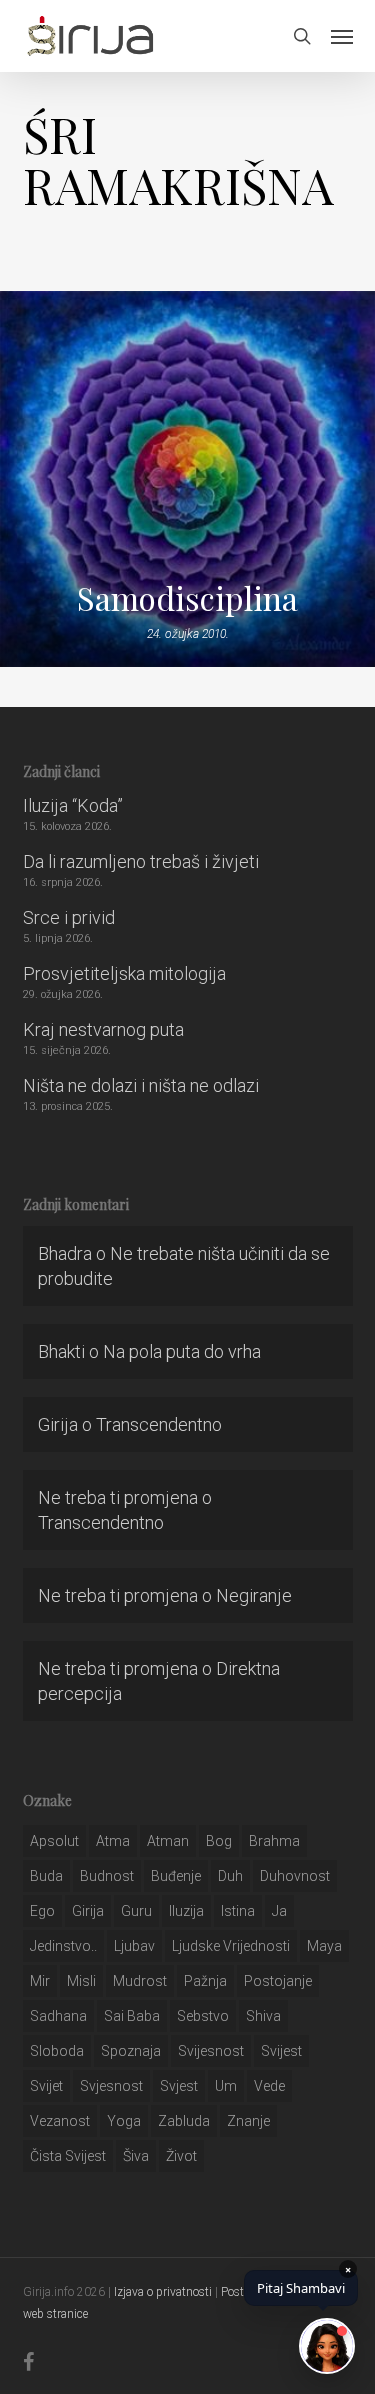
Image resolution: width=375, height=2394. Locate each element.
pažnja (205, 1981)
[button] (342, 36)
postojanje (278, 1981)
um (226, 2086)
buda (46, 1876)
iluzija (186, 1911)
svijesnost (211, 2051)
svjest (179, 2086)
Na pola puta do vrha (182, 1351)
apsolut (54, 1841)
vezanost (60, 2121)
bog (219, 1841)
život (181, 2156)
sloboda (57, 2051)
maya (324, 1946)
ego (42, 1911)
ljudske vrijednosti (231, 1946)
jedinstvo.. (63, 1946)
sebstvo (203, 2016)
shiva (263, 2016)
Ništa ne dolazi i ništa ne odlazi (141, 1085)
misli (81, 1981)
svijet (46, 2086)
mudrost (140, 1981)
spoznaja (131, 2051)
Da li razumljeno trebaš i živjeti (141, 861)
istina (238, 1911)
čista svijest (68, 2156)
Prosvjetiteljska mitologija (124, 973)
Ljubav (134, 1946)
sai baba (132, 2016)
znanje (248, 2121)
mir (40, 1981)
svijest (281, 2051)
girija (88, 1911)
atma (113, 1841)
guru (136, 1911)
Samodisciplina (187, 598)
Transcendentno (159, 1424)
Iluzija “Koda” (73, 805)
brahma (274, 1841)
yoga (124, 2121)
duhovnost (295, 1876)
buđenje (176, 1876)
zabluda (184, 2121)
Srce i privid (69, 917)
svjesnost (111, 2086)
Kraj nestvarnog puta (103, 1029)
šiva (136, 2156)
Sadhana (58, 2016)
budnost (107, 1876)
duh (230, 1876)
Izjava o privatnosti (163, 2292)
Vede (269, 2086)
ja (279, 1911)
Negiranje (254, 1595)
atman (168, 1841)
